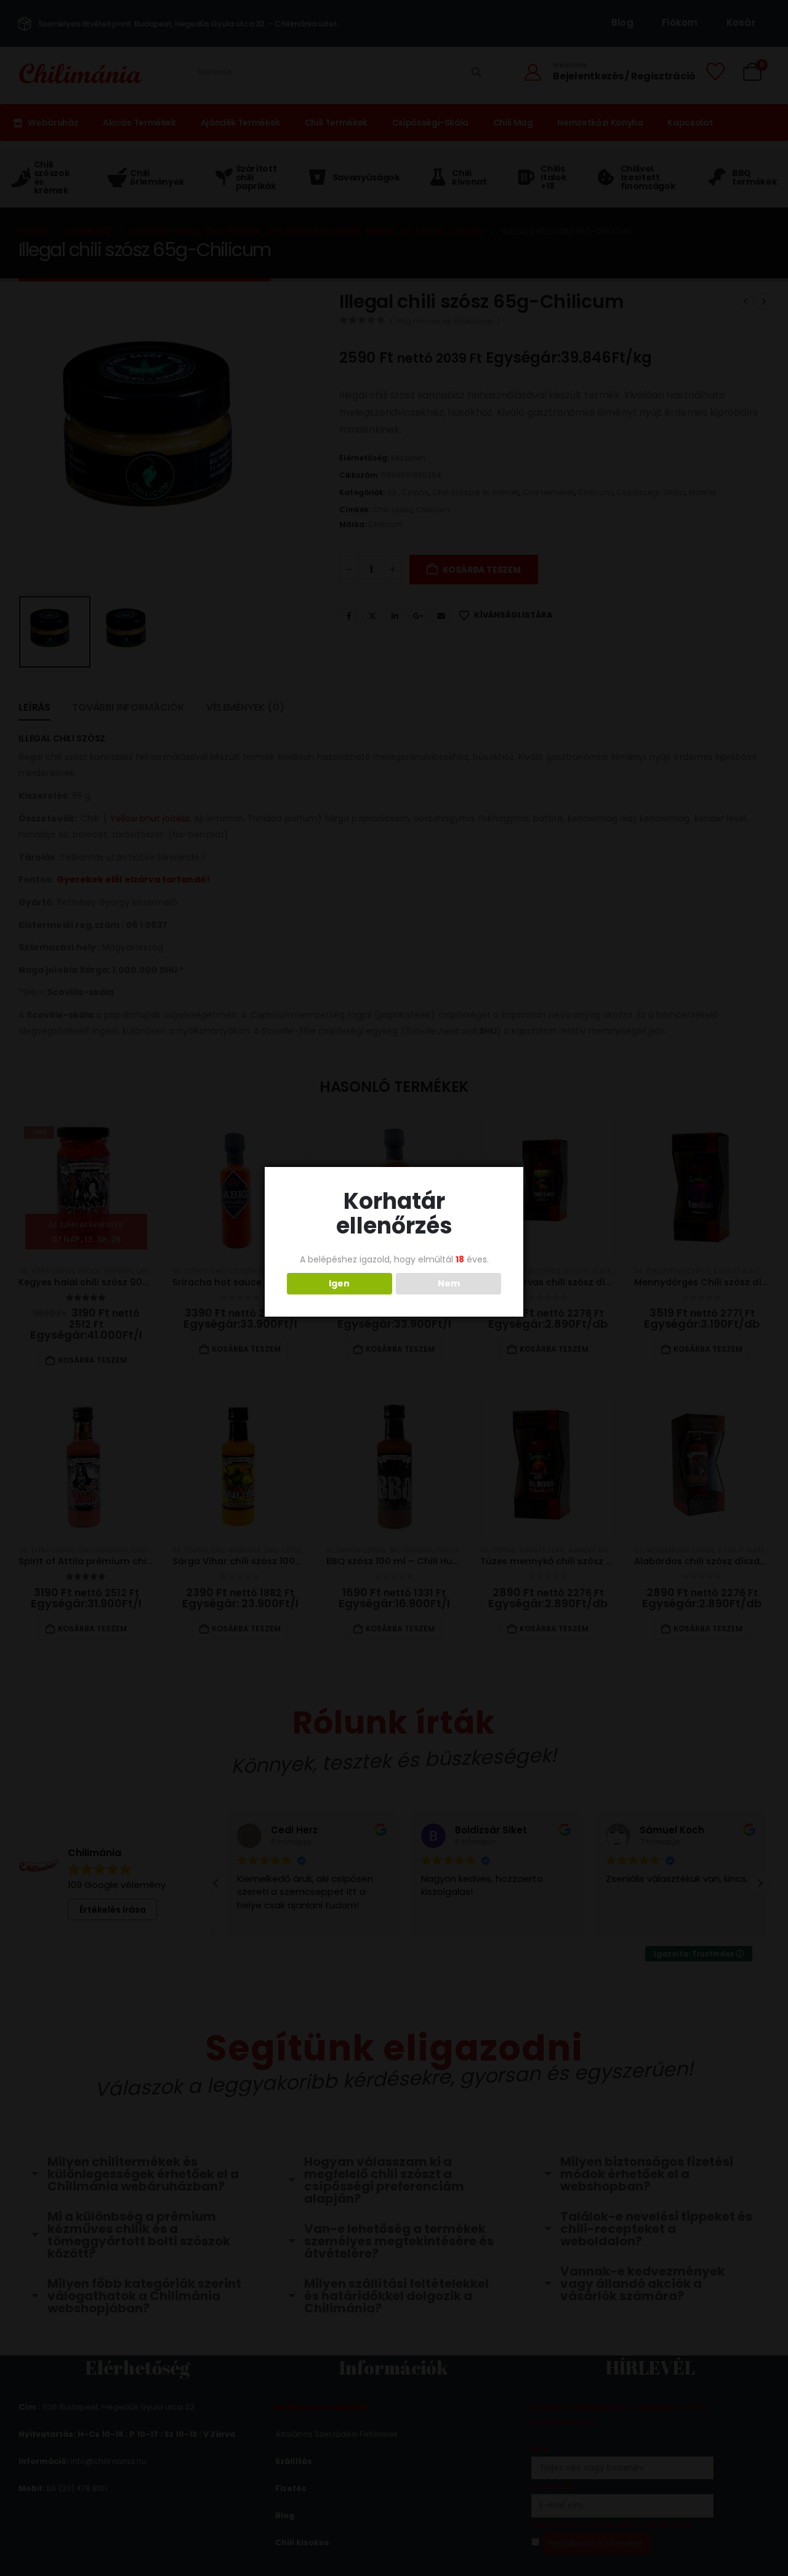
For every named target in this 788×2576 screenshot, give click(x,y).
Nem (449, 1283)
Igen (339, 1283)
